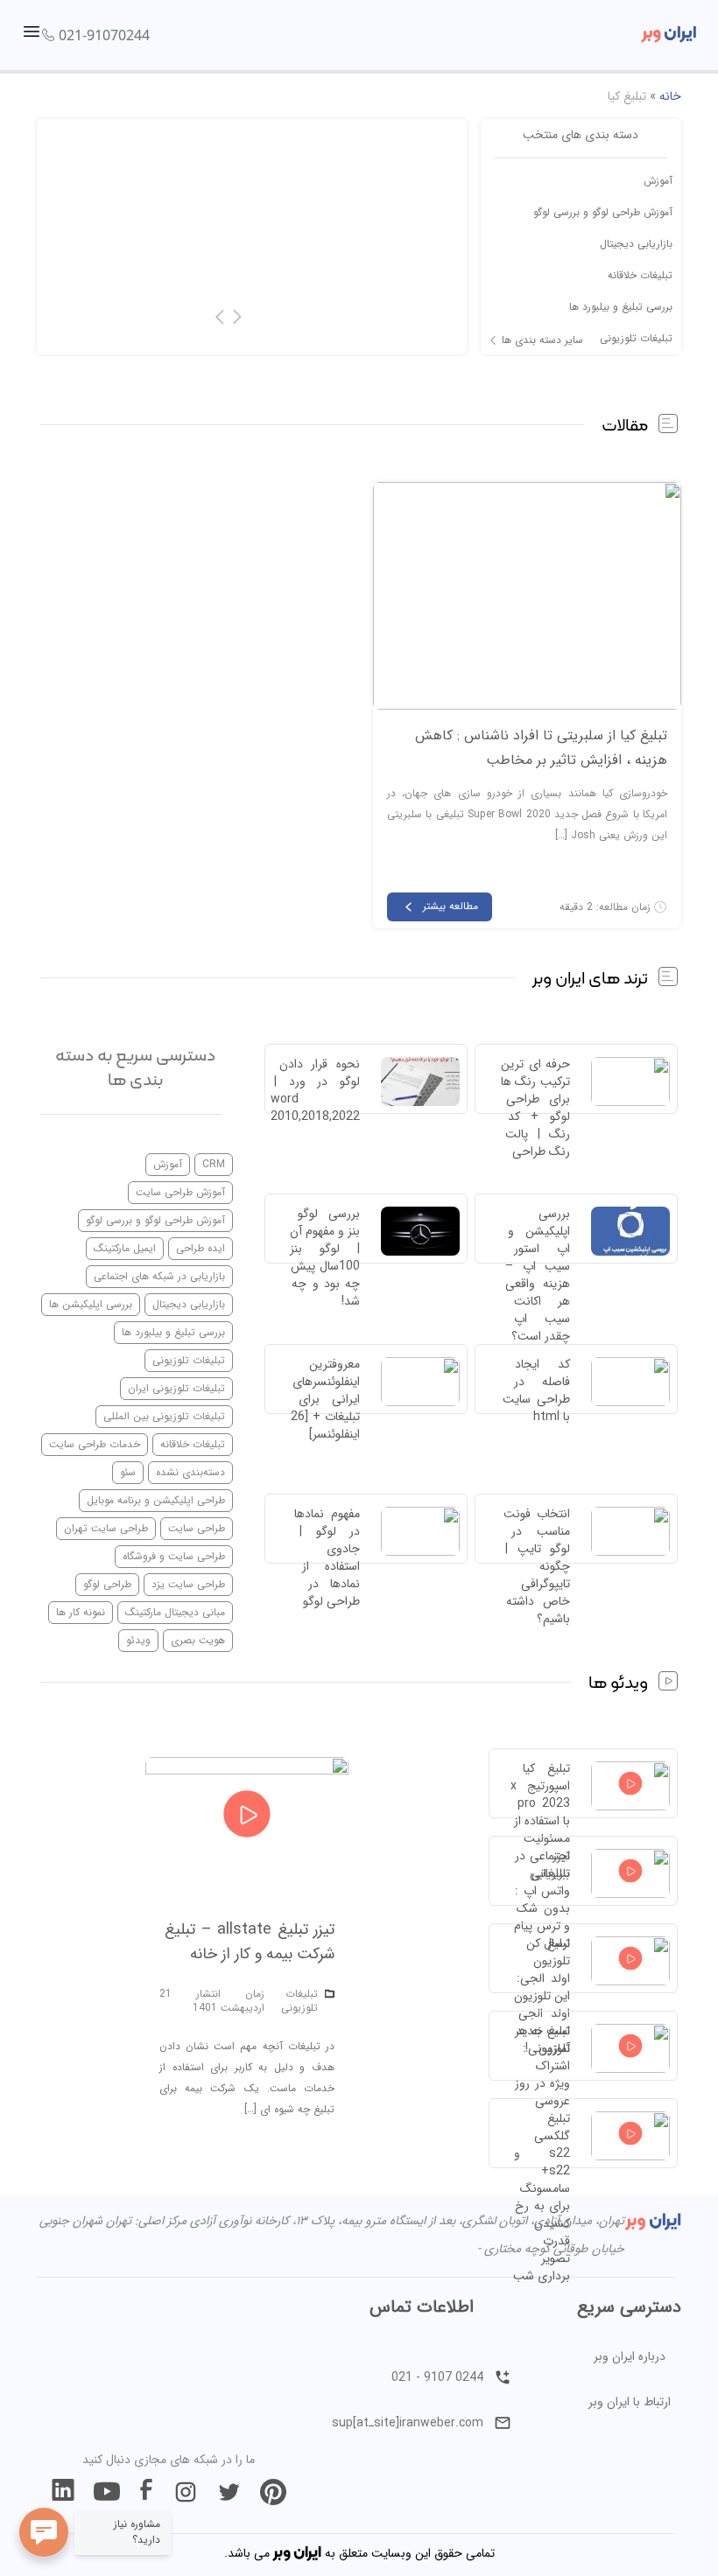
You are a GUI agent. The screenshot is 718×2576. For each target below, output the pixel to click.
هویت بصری (198, 1640)
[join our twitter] (229, 2492)
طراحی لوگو (107, 1584)
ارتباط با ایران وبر (630, 2402)
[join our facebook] (146, 2492)
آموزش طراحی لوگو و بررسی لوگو (603, 212)
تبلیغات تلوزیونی (636, 338)
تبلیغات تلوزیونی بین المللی (164, 1416)
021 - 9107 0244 (437, 2377)
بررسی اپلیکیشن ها (91, 1304)
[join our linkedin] (63, 2492)
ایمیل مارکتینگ (125, 1248)
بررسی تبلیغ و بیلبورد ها (621, 307)
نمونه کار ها (81, 1612)
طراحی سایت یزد (188, 1584)
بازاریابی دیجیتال (636, 244)
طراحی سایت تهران (106, 1528)
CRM (214, 1164)
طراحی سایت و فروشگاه (174, 1556)
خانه (670, 96)
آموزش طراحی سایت (180, 1192)
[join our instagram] (186, 2492)
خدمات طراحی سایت (95, 1444)
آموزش (658, 181)
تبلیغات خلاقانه (640, 275)
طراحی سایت (197, 1528)
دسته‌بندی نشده (190, 1472)
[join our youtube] (107, 2492)
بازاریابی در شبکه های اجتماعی (159, 1276)
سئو (128, 1472)
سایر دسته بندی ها (542, 340)
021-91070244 (104, 35)
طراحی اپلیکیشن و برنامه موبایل (156, 1500)
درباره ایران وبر (630, 2356)
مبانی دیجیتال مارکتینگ (175, 1612)
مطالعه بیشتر (451, 906)
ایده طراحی (201, 1248)
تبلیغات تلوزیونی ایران (176, 1388)
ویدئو (138, 1640)
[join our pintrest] (273, 2492)
